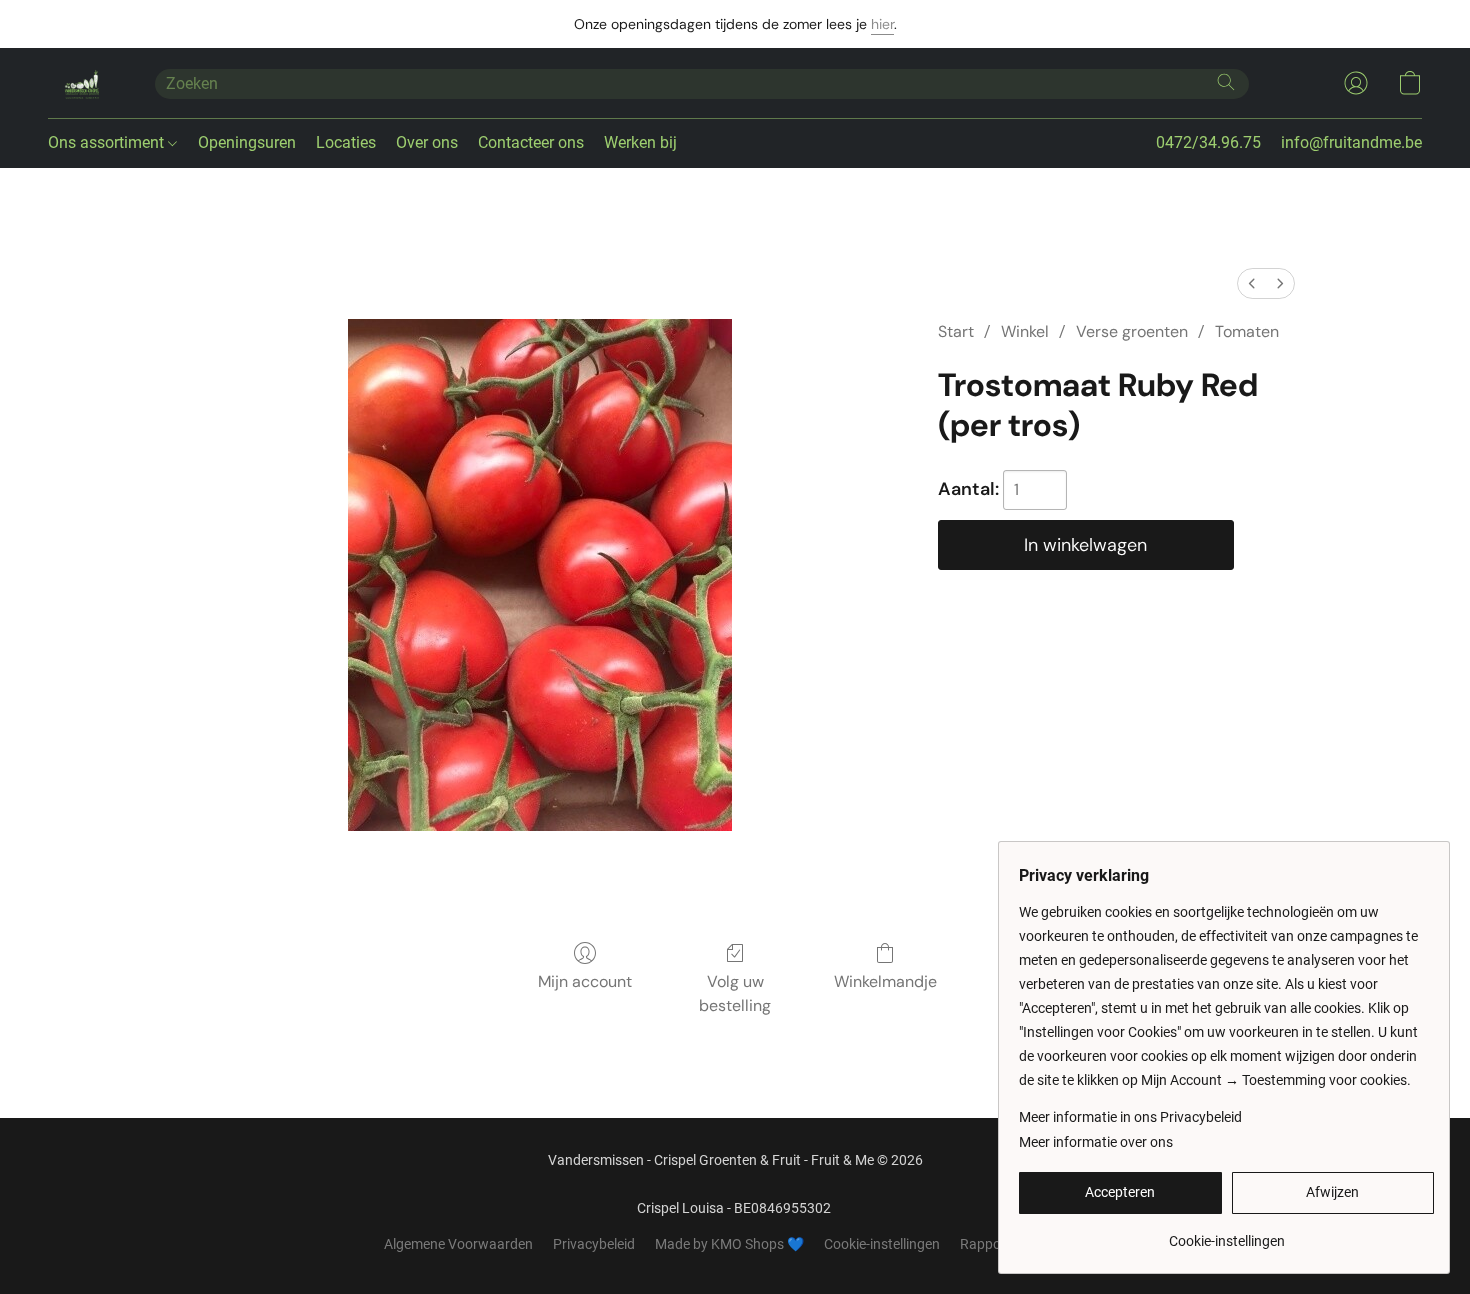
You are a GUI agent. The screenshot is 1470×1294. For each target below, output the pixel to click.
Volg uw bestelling (735, 993)
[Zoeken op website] (1226, 82)
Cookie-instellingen (882, 1244)
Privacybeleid (594, 1244)
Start (956, 331)
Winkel (1025, 331)
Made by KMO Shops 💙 (729, 1244)
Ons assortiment (108, 142)
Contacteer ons (531, 142)
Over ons (427, 142)
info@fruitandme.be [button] (1351, 142)
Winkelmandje (885, 981)
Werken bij (640, 142)
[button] (81, 83)
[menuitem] (1252, 283)
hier (882, 24)
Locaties (346, 142)
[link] (1226, 1233)
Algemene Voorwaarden (458, 1244)
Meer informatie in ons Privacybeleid (1130, 1117)
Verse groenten (1132, 331)
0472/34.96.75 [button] (1208, 142)
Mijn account (585, 981)
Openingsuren (247, 142)
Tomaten (1247, 331)
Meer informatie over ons (1096, 1142)
